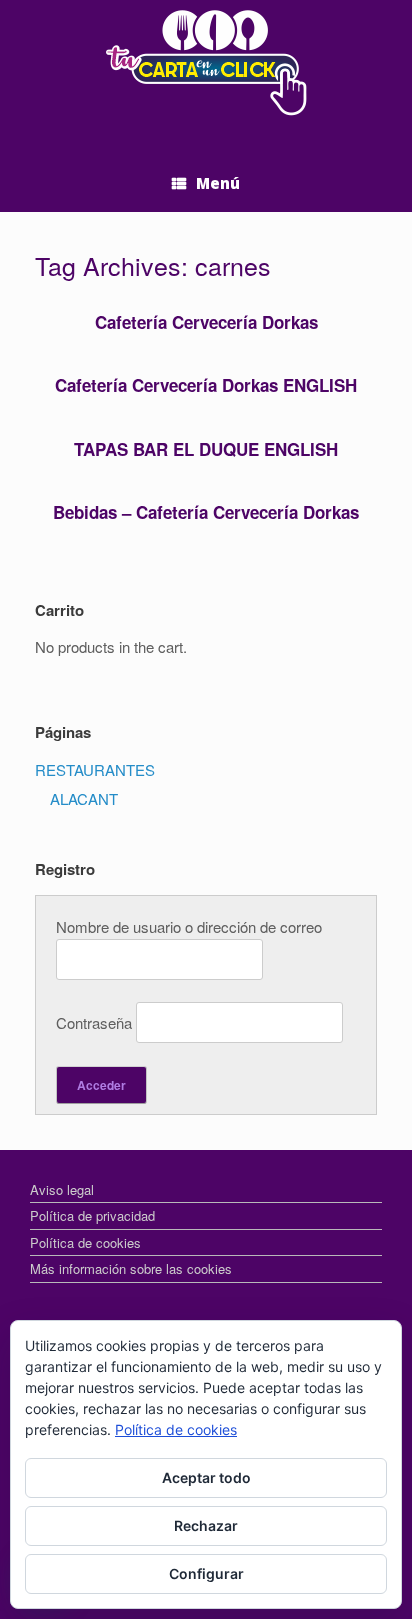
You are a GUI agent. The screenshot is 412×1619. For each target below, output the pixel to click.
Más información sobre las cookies (131, 1268)
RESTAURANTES (95, 769)
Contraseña (94, 1022)
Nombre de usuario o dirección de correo (189, 926)
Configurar (206, 1573)
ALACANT (84, 798)
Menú (218, 183)
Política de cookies (85, 1242)
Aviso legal (62, 1189)
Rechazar (206, 1525)
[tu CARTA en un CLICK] (206, 63)
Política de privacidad (92, 1215)
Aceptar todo (206, 1477)
